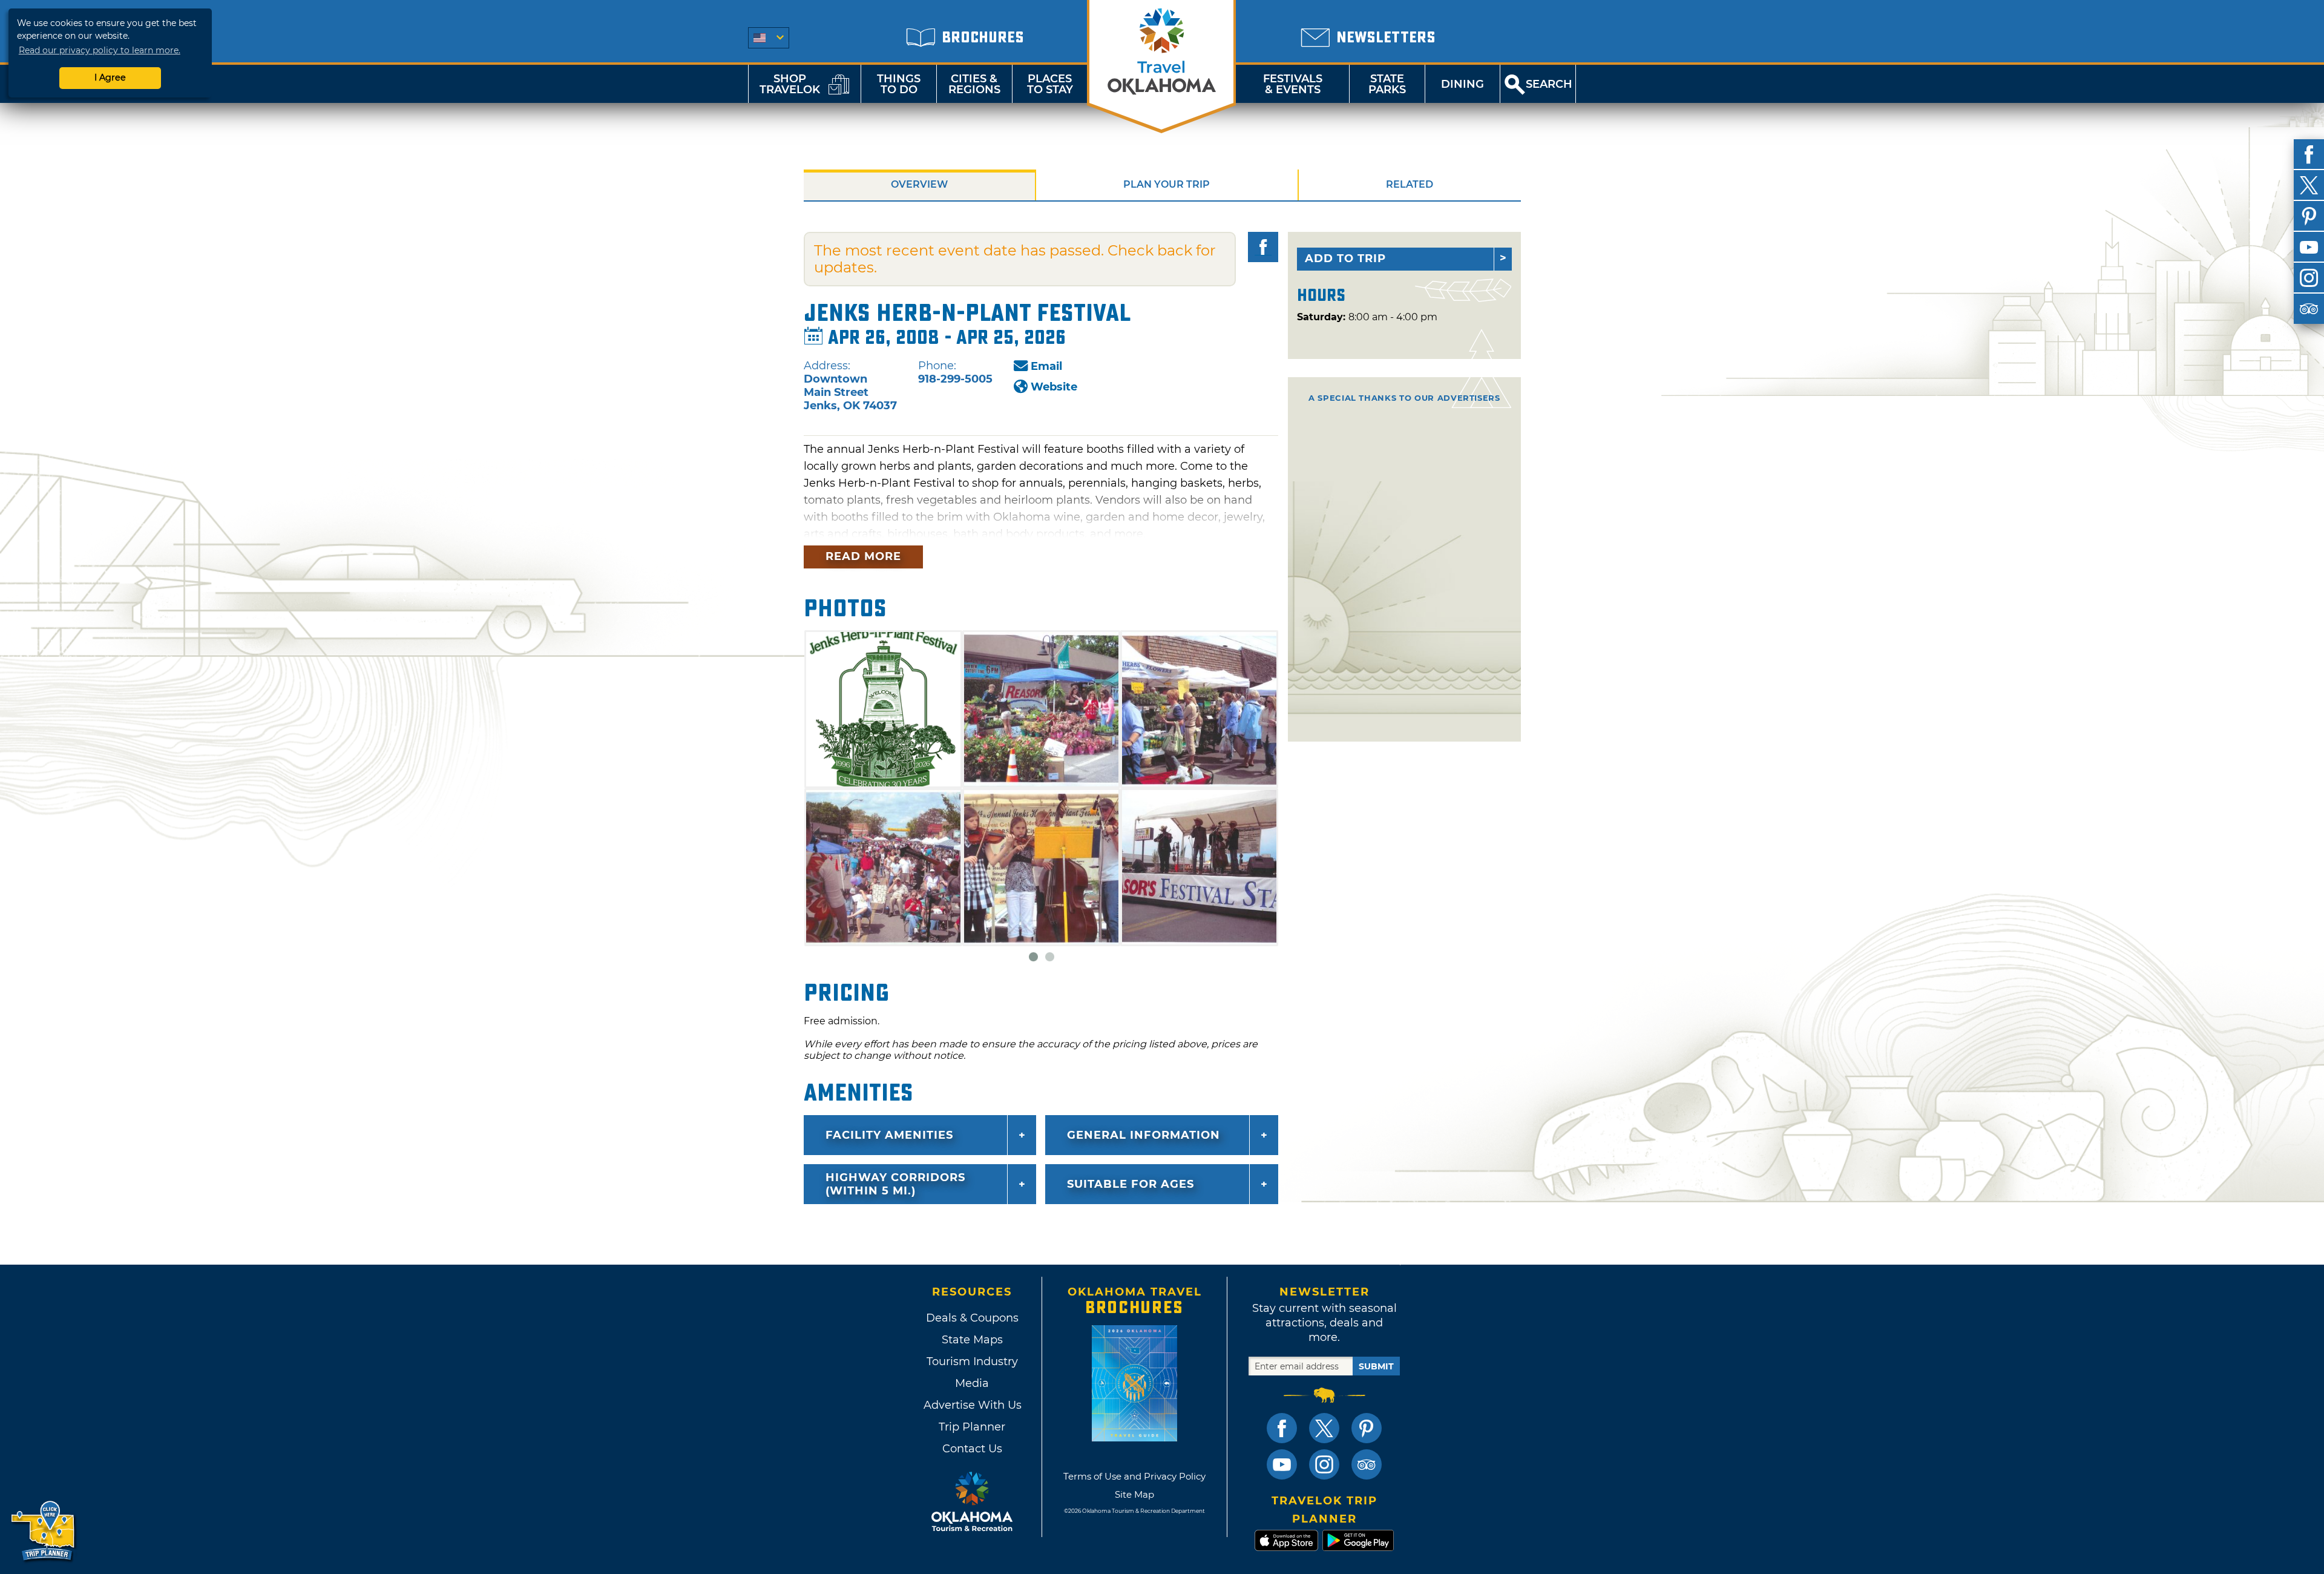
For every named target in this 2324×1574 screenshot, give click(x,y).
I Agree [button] (110, 77)
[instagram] (2309, 278)
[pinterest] (2309, 216)
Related (1410, 184)
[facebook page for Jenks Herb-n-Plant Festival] (1263, 247)
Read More (863, 556)
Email (1046, 366)
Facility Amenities (889, 1135)
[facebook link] (1282, 1428)
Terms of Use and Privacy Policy (1134, 1476)
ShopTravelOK (790, 84)
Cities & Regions (974, 84)
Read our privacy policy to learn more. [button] (100, 50)
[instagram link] (1324, 1464)
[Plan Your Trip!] (44, 1531)
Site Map (1134, 1494)
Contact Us (972, 1449)
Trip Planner (972, 1427)
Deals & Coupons (972, 1318)
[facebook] (2309, 154)
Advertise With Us (972, 1405)
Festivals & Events (1293, 84)
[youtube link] (1282, 1464)
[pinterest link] (1367, 1428)
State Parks (1387, 84)
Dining (1462, 84)
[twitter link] (1324, 1428)
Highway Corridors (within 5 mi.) (895, 1184)
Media (972, 1383)
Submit (1376, 1366)
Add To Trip (1345, 258)
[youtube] (2309, 247)
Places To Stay (1050, 84)
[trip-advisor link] (1367, 1464)
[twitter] (2309, 185)
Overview (919, 184)
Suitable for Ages (1131, 1184)
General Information (1144, 1135)
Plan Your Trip (1167, 184)
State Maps (972, 1340)
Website (1054, 387)
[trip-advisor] (2309, 309)
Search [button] (1549, 84)
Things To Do (899, 84)
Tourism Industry (972, 1362)
